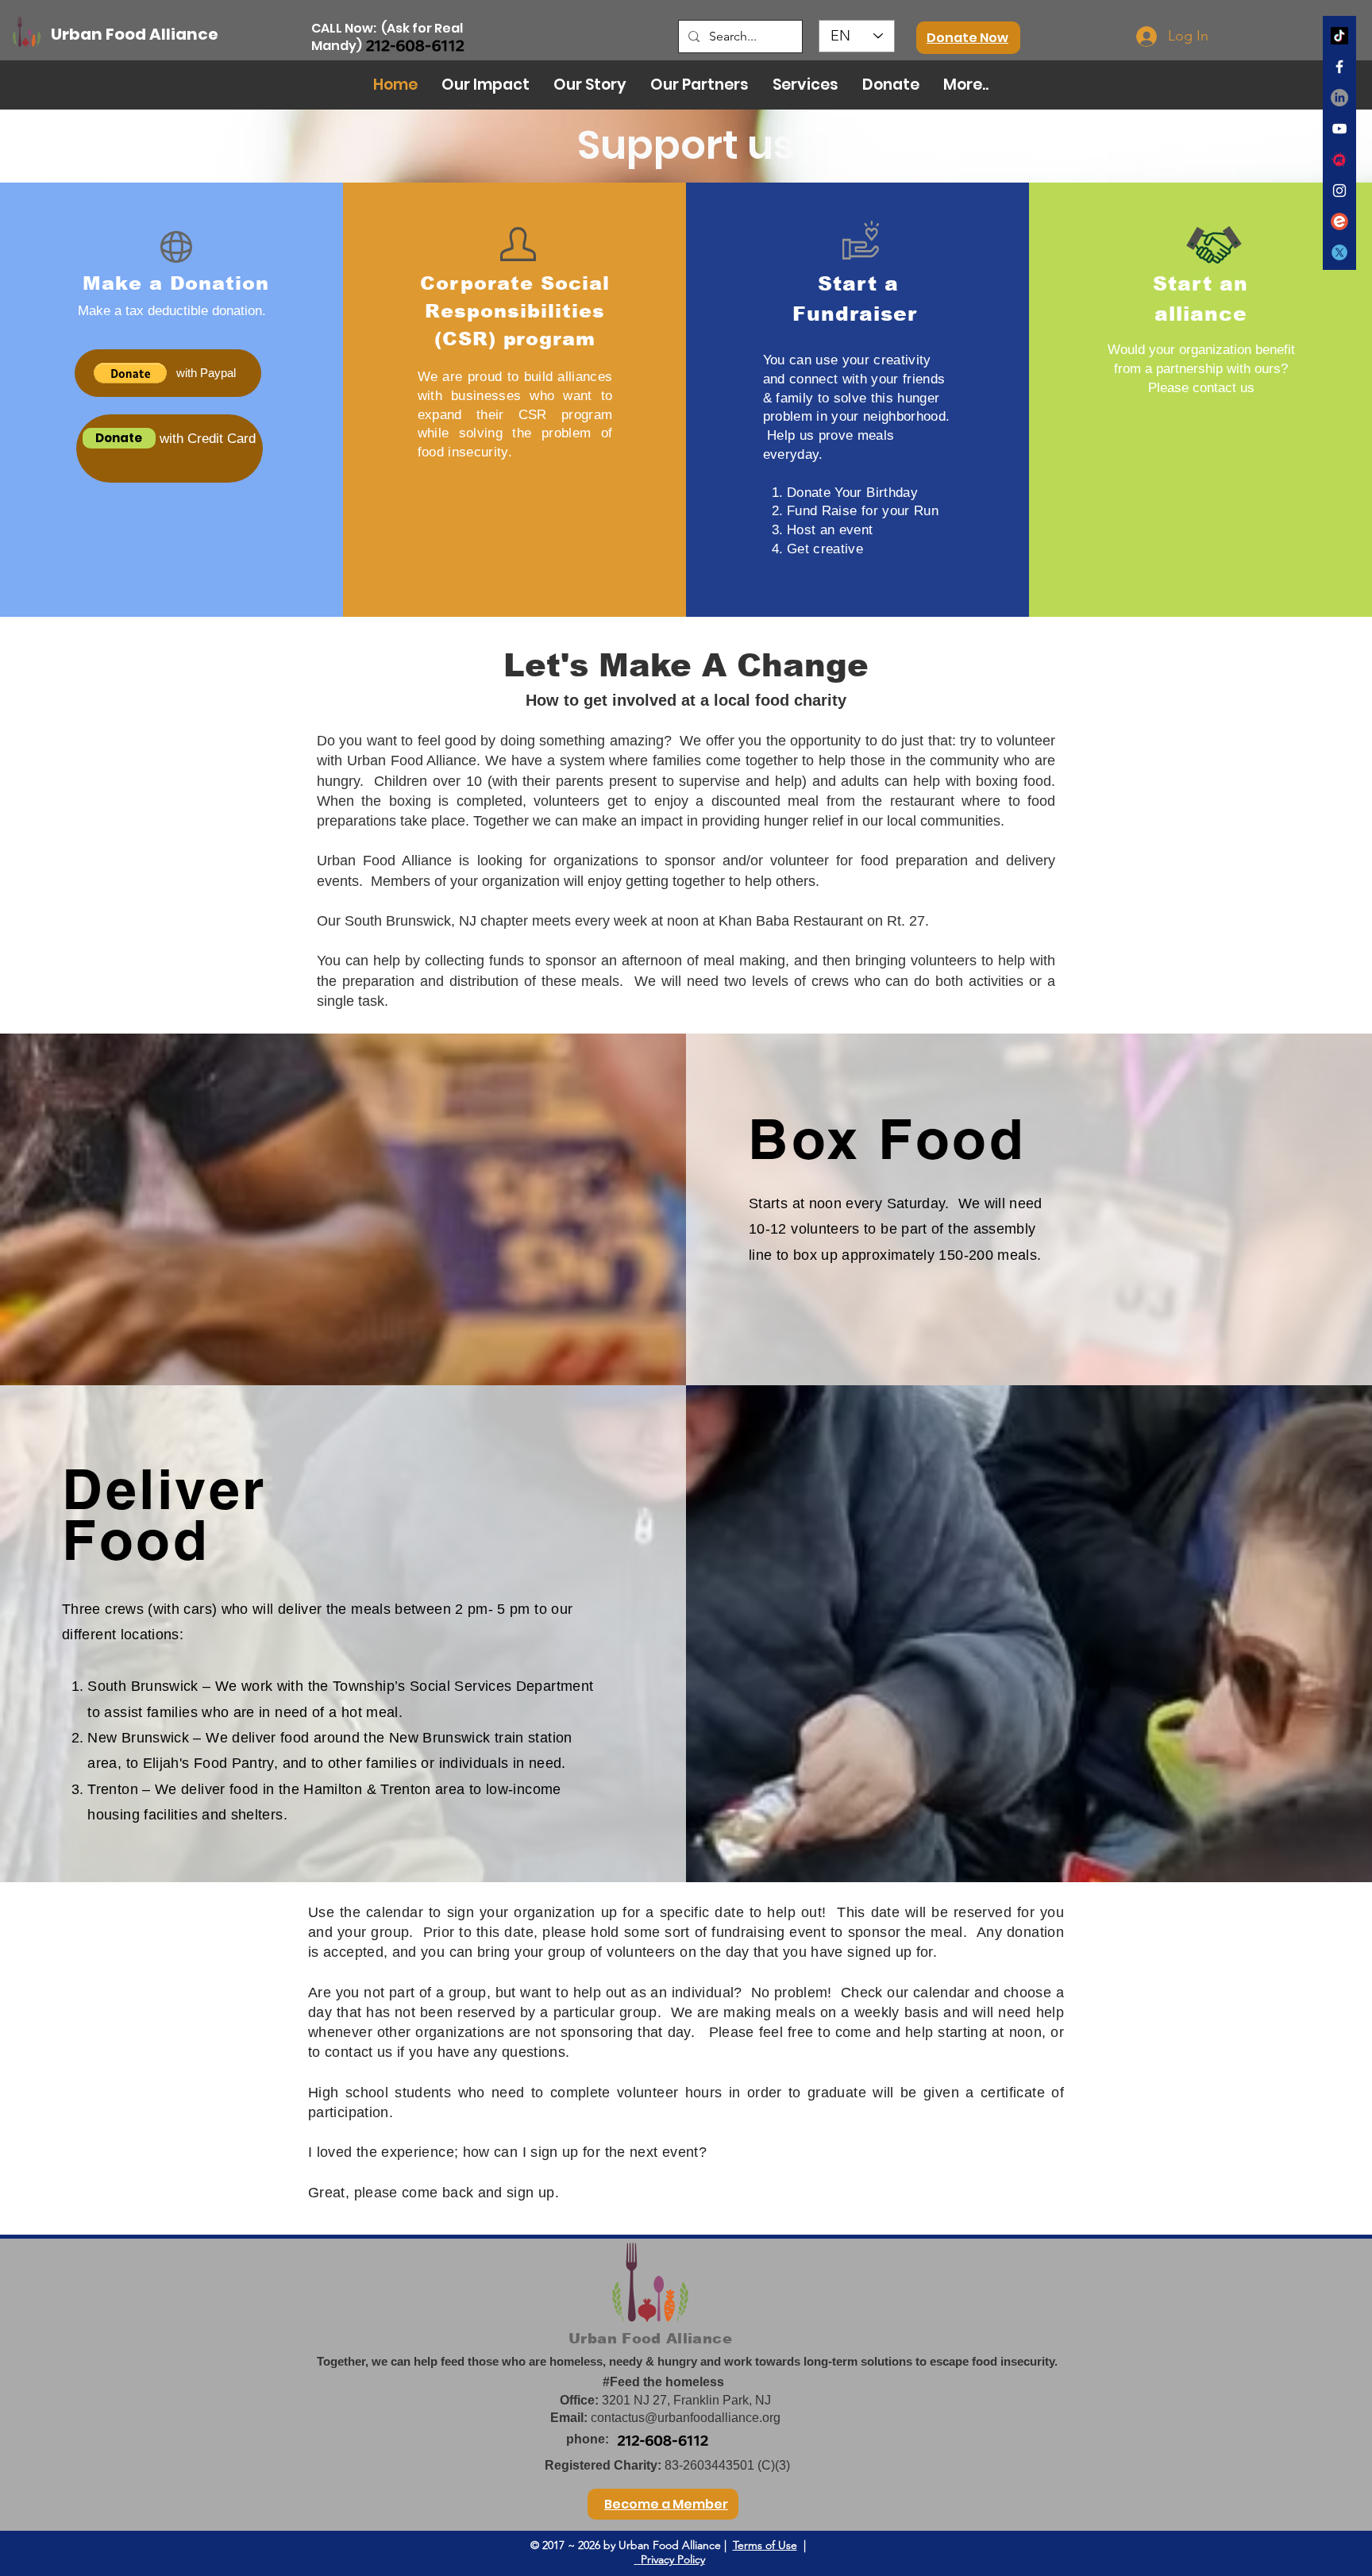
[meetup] (1339, 160)
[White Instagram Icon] (1339, 191)
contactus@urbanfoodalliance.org (686, 2418)
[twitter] (1339, 252)
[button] (130, 373)
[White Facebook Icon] (1339, 67)
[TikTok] (1339, 36)
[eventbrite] (1339, 221)
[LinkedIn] (1339, 98)
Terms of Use (765, 2545)
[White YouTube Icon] (1339, 129)
